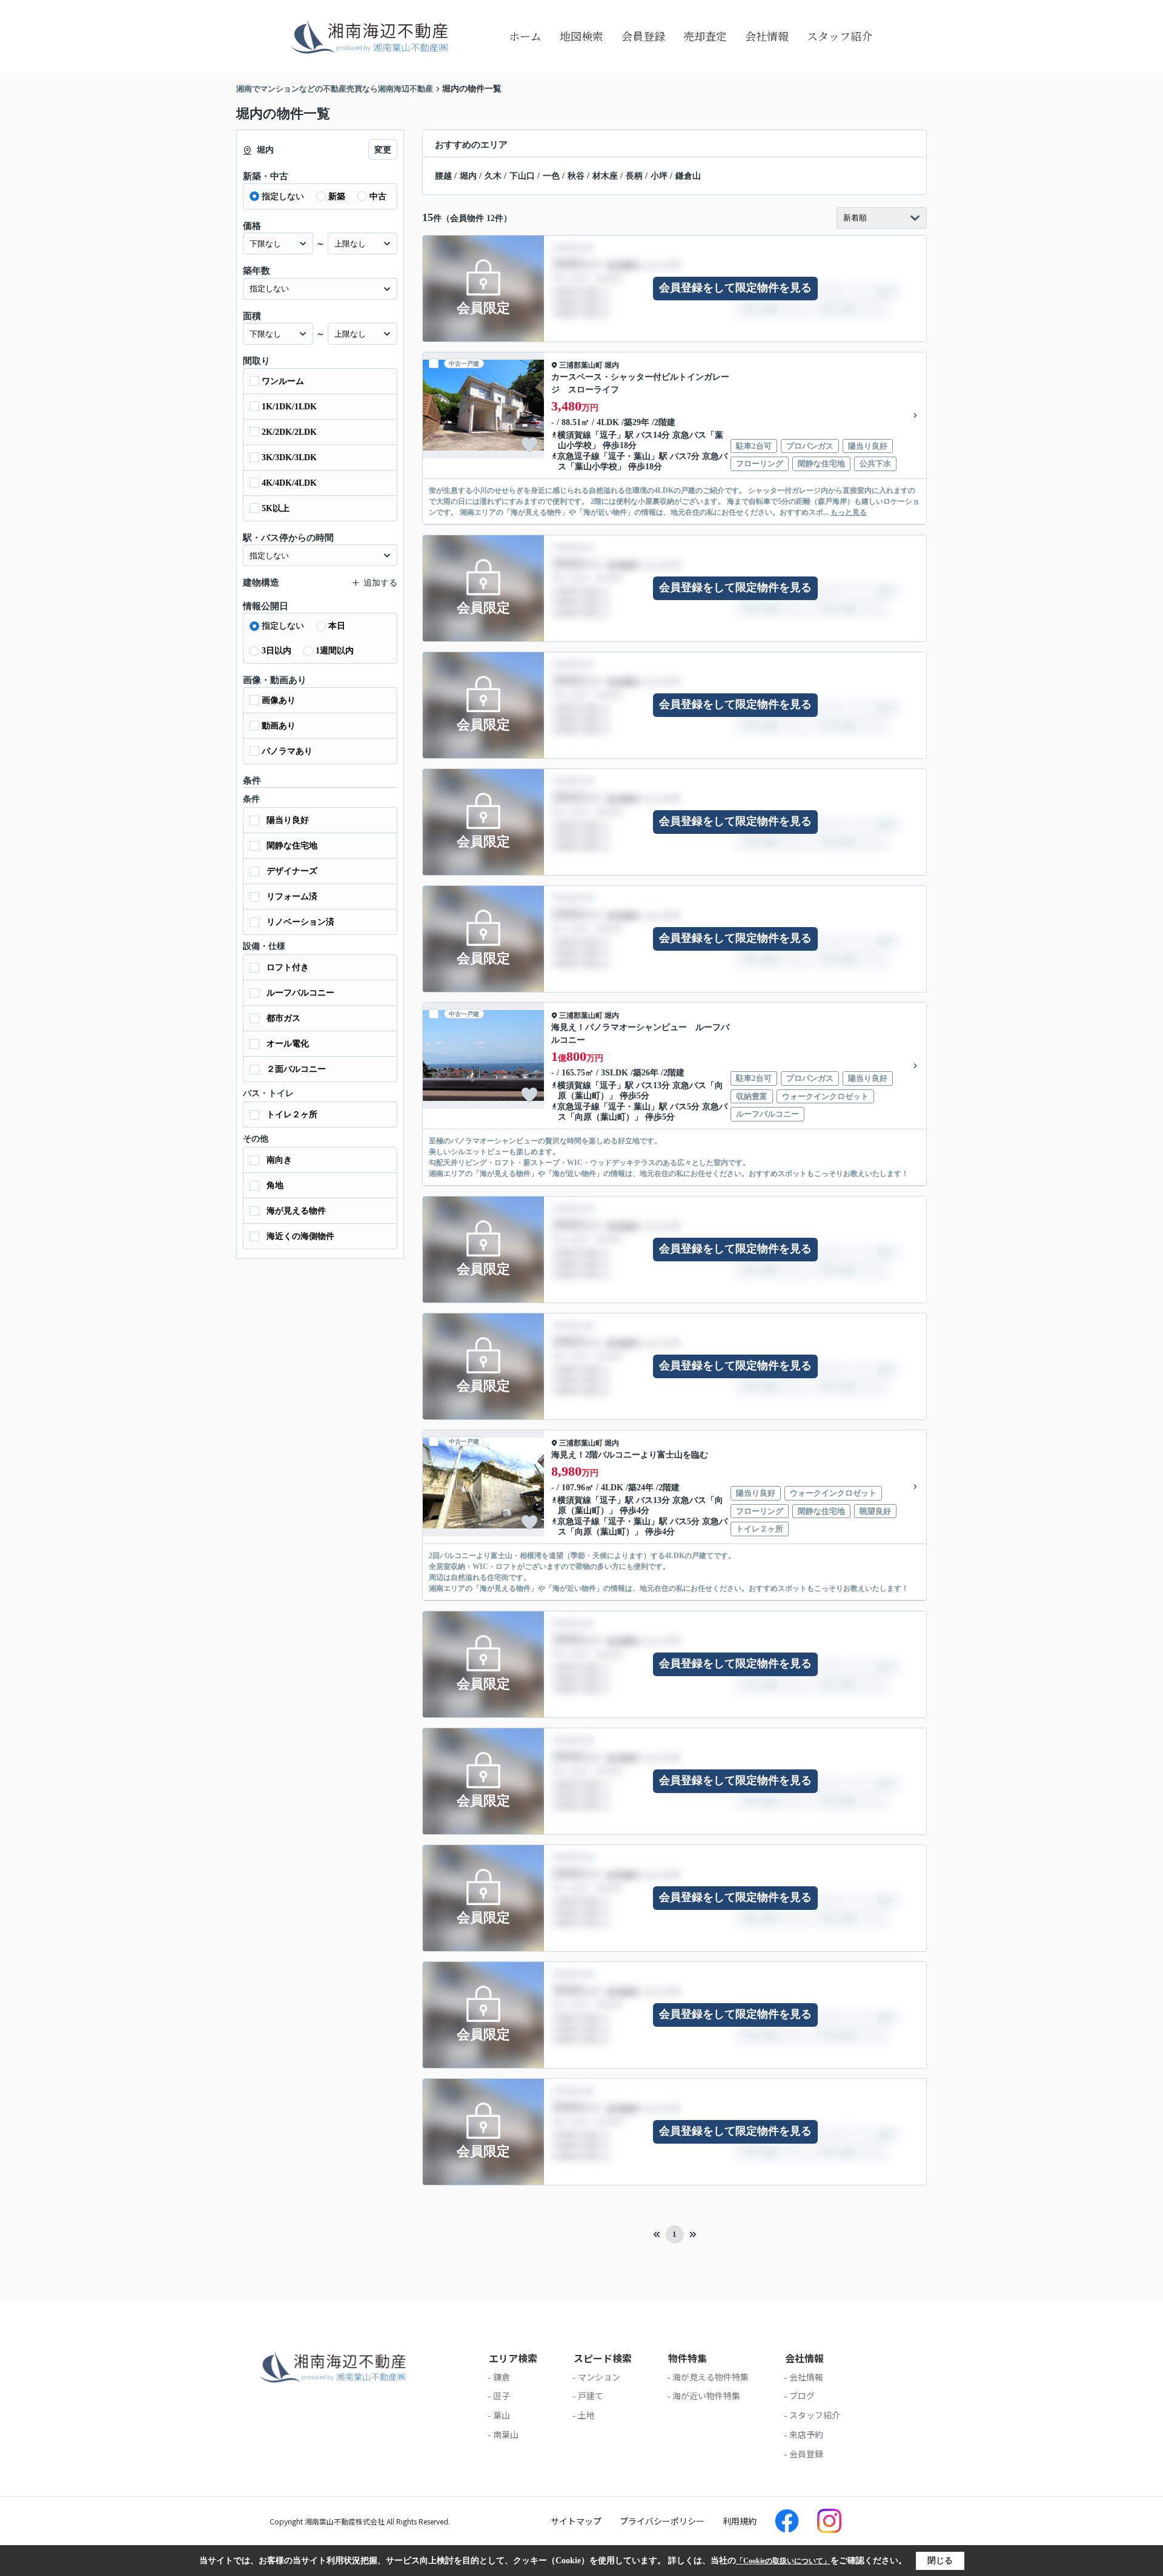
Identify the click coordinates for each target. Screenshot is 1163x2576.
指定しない (283, 197)
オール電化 (288, 1044)
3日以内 (277, 651)
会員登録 (643, 36)
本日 (337, 626)
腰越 (443, 176)
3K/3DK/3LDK (289, 457)
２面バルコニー (296, 1069)
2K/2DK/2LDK (289, 432)
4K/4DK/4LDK (289, 483)
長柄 (634, 176)
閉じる (940, 2561)
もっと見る (849, 512)
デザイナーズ (292, 871)
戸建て (591, 2396)
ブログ (802, 2396)
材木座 (605, 176)
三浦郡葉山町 (581, 365)
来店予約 (806, 2434)
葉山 (502, 2415)
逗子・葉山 (629, 456)
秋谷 (576, 176)
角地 (275, 1185)
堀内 (468, 176)
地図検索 (581, 36)
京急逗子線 (578, 456)
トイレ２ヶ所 (292, 1115)
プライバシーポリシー (662, 2521)
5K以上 (276, 508)
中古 (378, 197)
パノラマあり (287, 751)
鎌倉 (502, 2377)
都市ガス (283, 1018)
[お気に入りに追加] (529, 444)
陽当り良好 (288, 820)
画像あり (279, 700)
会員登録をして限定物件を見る (735, 288)
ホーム (525, 36)
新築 (337, 197)
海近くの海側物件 (300, 1236)
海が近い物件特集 (706, 2396)
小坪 (659, 176)
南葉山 (506, 2434)
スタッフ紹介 (840, 36)
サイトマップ (576, 2521)
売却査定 (705, 36)
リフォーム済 (292, 897)
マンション (599, 2377)
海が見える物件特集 (711, 2377)
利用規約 (740, 2521)
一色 (551, 176)
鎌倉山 (688, 176)
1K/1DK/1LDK (289, 407)
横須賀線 (574, 435)
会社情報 (767, 36)
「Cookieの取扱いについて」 (783, 2561)
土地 (586, 2415)
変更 (383, 150)
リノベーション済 (300, 922)
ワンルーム (283, 381)
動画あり (279, 726)
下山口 (522, 176)
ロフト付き (288, 967)
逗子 (608, 435)
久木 (493, 176)
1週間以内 (335, 651)
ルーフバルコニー (300, 993)
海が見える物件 (296, 1211)
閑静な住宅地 (292, 846)
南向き (279, 1160)
